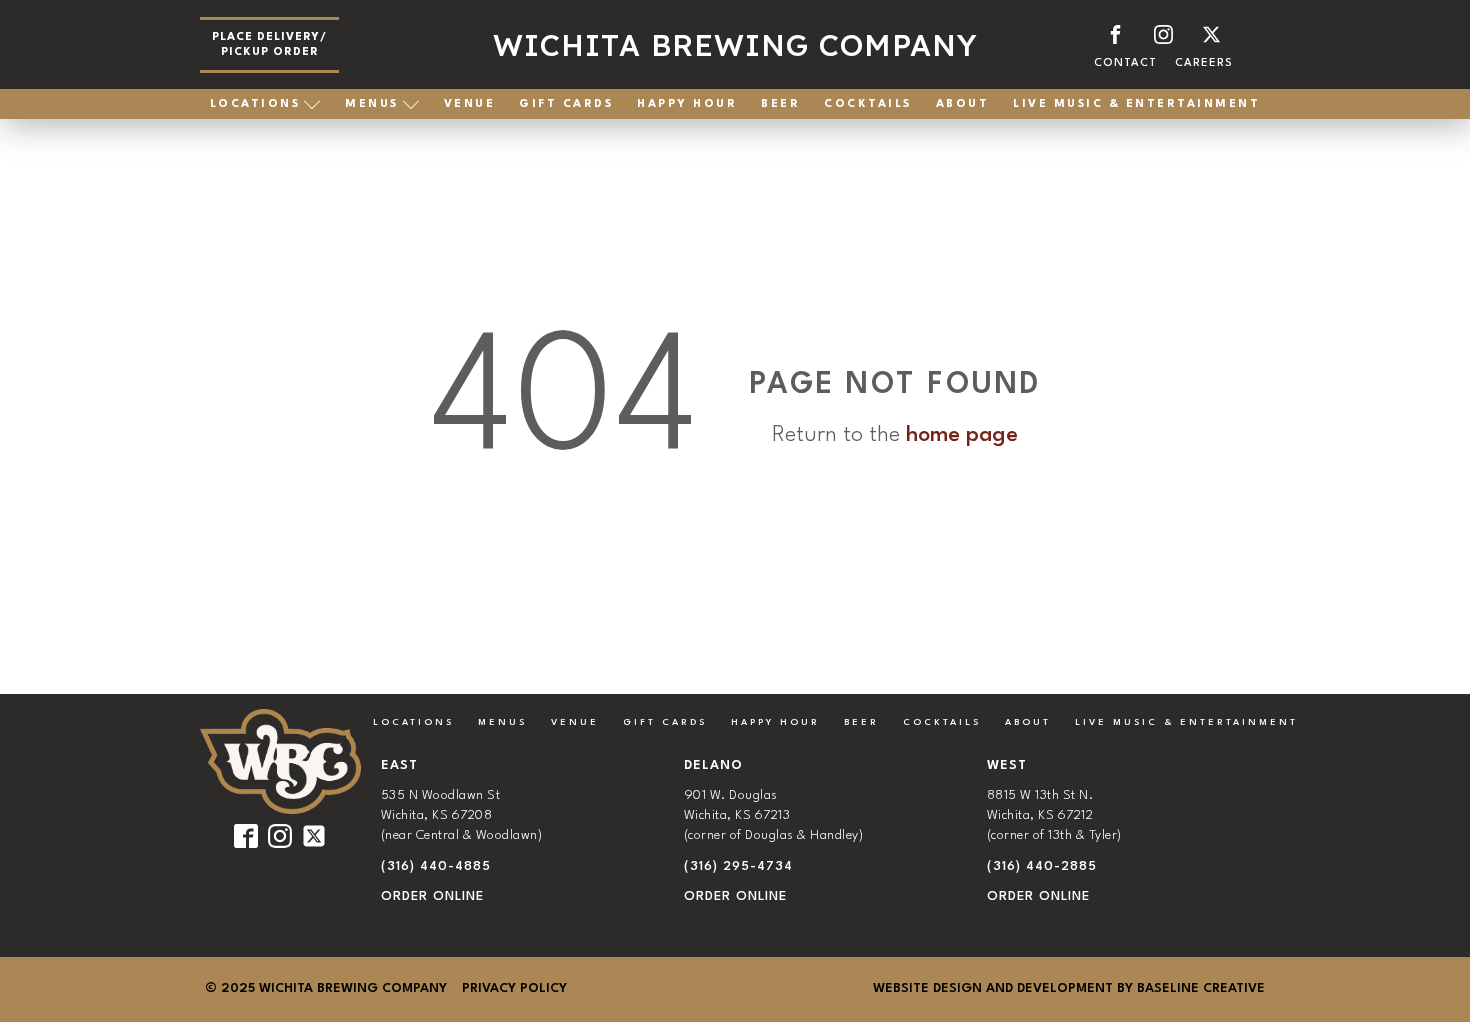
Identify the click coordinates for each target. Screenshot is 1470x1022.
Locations (255, 104)
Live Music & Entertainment (1136, 104)
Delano (713, 765)
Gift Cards (566, 104)
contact (1125, 63)
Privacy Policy (514, 988)
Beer (780, 104)
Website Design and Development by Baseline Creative (1069, 988)
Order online (432, 896)
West (1007, 765)
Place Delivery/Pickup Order (269, 45)
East (399, 765)
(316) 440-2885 (1042, 866)
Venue (470, 104)
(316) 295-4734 (738, 866)
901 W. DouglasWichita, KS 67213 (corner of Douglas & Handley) (774, 816)
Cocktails (868, 104)
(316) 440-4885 (436, 866)
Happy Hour (687, 104)
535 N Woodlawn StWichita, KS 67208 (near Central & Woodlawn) (462, 816)
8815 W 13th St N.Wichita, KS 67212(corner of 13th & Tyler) (1054, 816)
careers (1204, 63)
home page (962, 435)
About (963, 104)
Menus (372, 104)
